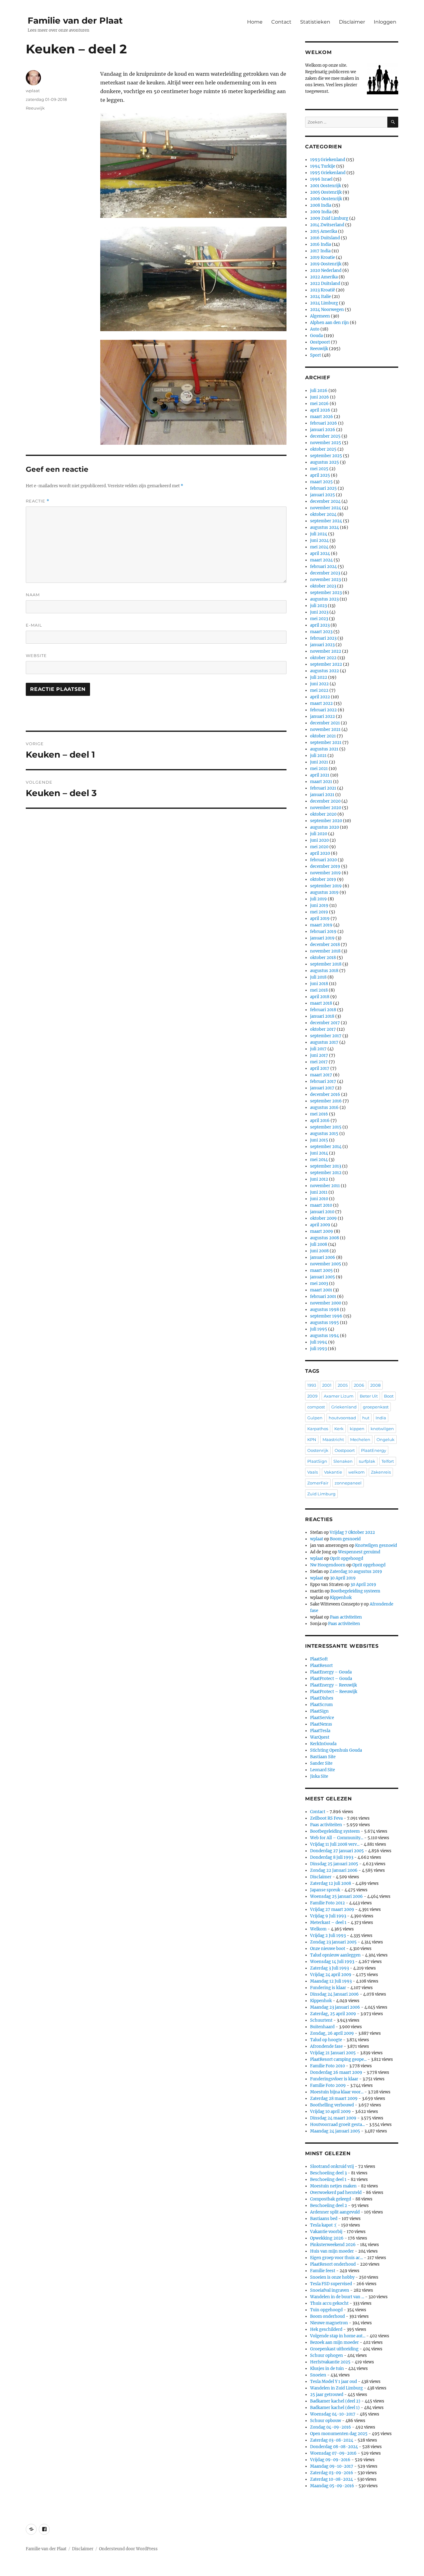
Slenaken (343, 1461)
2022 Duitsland (325, 284)
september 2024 (326, 521)
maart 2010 (321, 1205)
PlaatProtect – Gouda (331, 1679)
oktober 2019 (323, 879)
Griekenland (344, 1407)
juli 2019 (318, 899)
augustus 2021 (324, 749)
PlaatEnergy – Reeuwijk (334, 1685)
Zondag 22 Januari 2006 (334, 1870)
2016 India (320, 244)
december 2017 (325, 1023)
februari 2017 (323, 1081)
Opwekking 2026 (327, 2238)
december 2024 (325, 501)
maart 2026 (322, 417)
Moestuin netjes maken (333, 2186)
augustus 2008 (325, 1238)
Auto (315, 329)
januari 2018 (322, 1016)
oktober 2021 (323, 736)
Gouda (316, 336)
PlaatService (322, 1718)
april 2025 (320, 475)
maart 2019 (321, 925)
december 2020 (325, 801)
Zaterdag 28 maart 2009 (334, 2099)
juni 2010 (319, 1199)
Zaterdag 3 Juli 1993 (329, 1968)
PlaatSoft (319, 1659)
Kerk (339, 1429)
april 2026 (320, 410)
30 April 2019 (343, 1578)
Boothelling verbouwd (332, 2105)
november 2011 (325, 1186)
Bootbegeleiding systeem (355, 1591)
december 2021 (325, 723)
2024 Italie (320, 297)
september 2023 (326, 593)
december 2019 (325, 866)
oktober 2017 (323, 1029)
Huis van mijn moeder (332, 2251)
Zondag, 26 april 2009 (332, 2033)
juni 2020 (319, 840)
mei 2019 (319, 912)
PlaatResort (321, 1666)
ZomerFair (318, 1483)
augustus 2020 (325, 827)
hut (366, 1418)
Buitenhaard (322, 2027)
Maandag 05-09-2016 (332, 2486)
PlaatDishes (322, 1698)
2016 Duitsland (325, 238)
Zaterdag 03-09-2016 (332, 2473)
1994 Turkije (323, 166)
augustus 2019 (324, 892)
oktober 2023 (323, 586)
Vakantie (333, 1472)
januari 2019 (322, 938)
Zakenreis (381, 1472)
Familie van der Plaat (75, 20)
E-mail (34, 625)
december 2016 (325, 1094)
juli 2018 (318, 977)
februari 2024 (323, 567)
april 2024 (320, 554)
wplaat (33, 91)
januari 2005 (323, 1277)
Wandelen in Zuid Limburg (336, 2388)
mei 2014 (319, 1160)
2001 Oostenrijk (326, 186)
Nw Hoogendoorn (328, 1565)
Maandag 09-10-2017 (332, 2466)
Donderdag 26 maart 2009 (336, 2072)
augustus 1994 (325, 1336)
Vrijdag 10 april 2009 (330, 2112)
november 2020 (326, 808)
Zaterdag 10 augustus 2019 (356, 1572)
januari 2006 (323, 1257)
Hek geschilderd (326, 2329)
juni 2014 (319, 1153)
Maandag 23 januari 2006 (335, 2007)
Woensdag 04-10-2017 (333, 2414)
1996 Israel (321, 179)
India (381, 1418)
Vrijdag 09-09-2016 (330, 2460)
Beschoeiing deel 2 (329, 2206)
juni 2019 (319, 905)
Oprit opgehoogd (347, 1558)
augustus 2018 (324, 971)
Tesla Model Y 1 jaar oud (334, 2382)
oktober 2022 (323, 658)
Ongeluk (386, 1439)
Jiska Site (319, 1776)
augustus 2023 (324, 599)
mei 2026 (319, 404)
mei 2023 (319, 619)
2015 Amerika (324, 231)
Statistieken (315, 22)
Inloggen (385, 22)
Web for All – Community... (337, 1838)
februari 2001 (323, 1297)
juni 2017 (319, 1055)
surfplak (367, 1461)
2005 (343, 1385)
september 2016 (326, 1101)
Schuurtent (321, 2020)
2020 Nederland (326, 270)
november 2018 (325, 951)
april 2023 (320, 625)
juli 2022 (319, 677)
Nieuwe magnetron (329, 2323)
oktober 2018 (323, 958)
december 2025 (325, 436)
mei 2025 (319, 469)
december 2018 (325, 945)
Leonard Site (323, 1770)
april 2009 (320, 1225)
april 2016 (320, 1121)
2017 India (320, 251)
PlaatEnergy (374, 1450)
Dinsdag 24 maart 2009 (333, 2118)
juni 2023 (319, 612)
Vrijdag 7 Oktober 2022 (352, 1532)
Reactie (38, 501)
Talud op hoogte (326, 2040)
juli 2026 (319, 391)
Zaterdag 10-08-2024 (332, 2479)
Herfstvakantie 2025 (330, 2362)
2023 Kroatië (323, 290)
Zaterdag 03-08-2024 (332, 2440)
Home (255, 22)
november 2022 (326, 651)
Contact (281, 22)
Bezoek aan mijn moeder (334, 2342)
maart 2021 (321, 782)
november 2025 (326, 443)
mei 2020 (319, 847)
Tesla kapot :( (323, 2225)
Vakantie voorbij (326, 2232)
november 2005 (326, 1264)
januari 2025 (323, 495)
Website (36, 655)
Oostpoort (320, 342)
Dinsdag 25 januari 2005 (334, 1864)
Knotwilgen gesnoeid (376, 1545)
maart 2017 (321, 1075)
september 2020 (326, 821)
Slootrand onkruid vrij (332, 2166)
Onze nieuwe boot (328, 1949)
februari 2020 (323, 860)
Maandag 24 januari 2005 (335, 2131)
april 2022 (320, 697)
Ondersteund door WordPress (128, 2549)
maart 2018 (321, 1003)
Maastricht (333, 1439)
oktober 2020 (323, 814)
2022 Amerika (324, 277)
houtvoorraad (342, 1418)
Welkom (318, 1929)
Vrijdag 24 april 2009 (331, 1975)
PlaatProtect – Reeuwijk (334, 1692)
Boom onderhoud (327, 2316)
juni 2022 (319, 684)
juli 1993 (318, 1349)
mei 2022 (319, 690)
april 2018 (320, 997)
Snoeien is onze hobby (332, 2277)
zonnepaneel (348, 1483)
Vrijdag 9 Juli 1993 (328, 1916)
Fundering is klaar (328, 1988)
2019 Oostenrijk (326, 264)
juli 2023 (318, 606)
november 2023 (325, 580)
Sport (316, 355)
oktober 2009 (323, 1218)
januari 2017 (322, 1088)
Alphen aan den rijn (329, 323)
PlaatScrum (321, 1705)
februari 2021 (323, 788)
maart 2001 (321, 1290)
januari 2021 (322, 795)
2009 (312, 1396)
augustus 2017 (324, 1042)
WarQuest (320, 1737)
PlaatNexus (321, 1724)
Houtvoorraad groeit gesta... (337, 2125)
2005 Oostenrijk (326, 192)
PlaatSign (317, 1461)
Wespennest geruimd (359, 1552)
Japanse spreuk (325, 1890)
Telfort (388, 1461)
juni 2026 (320, 397)
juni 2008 (319, 1251)
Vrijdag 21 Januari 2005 (333, 2053)
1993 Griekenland (328, 160)
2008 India (321, 205)
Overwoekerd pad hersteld (336, 2193)
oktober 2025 (323, 449)
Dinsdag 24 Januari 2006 (334, 1994)
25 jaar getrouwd (327, 2395)
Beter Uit (369, 1396)
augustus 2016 (324, 1108)
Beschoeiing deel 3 (328, 2173)
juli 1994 (319, 1342)
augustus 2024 (325, 527)
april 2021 (320, 775)
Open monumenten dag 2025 (339, 2434)
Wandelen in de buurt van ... (337, 2297)
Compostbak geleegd (331, 2199)
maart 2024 (321, 560)
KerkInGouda (323, 1744)
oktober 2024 (323, 514)
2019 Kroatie (323, 257)
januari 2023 (322, 645)
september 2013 (326, 1166)
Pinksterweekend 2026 (333, 2245)
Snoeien (318, 2375)
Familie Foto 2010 (327, 2066)
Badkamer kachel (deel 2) (335, 2401)
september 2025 (326, 456)
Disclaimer (352, 22)
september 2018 (326, 964)
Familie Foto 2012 (327, 1903)
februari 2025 (323, 488)
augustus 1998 (325, 1310)
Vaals (313, 1472)
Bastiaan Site (323, 1757)
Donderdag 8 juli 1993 (332, 1857)
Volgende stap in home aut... (338, 2336)
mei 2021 (319, 769)
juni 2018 (319, 984)
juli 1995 (319, 1329)
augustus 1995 (325, 1323)
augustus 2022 (325, 671)
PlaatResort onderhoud (333, 2264)
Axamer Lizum (339, 1396)
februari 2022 (323, 710)
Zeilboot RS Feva (326, 1818)
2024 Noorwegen (327, 310)
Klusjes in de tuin (327, 2369)
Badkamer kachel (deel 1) (335, 2408)
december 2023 (325, 573)
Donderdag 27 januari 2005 (337, 1851)
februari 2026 (324, 423)
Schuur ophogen (327, 2355)
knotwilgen (382, 1429)
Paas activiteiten (346, 1617)
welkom (356, 1472)
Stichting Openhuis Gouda (336, 1750)
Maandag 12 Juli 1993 (331, 1981)
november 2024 (326, 508)
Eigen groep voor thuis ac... (336, 2258)
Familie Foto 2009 (328, 2085)
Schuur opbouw (326, 2421)
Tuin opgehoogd (326, 2310)
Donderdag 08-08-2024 (334, 2447)
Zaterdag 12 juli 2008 (331, 1883)
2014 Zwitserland (327, 225)
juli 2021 (318, 756)
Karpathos (318, 1429)
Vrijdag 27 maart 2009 (332, 1909)
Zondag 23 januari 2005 (333, 1942)
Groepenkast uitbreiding (334, 2349)
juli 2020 (319, 834)
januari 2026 (323, 430)
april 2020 (320, 853)
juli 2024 (319, 534)
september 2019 (326, 886)
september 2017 (326, 1036)
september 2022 (326, 664)
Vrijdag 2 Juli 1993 (328, 1936)
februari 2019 (323, 932)
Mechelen (360, 1439)
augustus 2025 (325, 462)
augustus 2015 (324, 1134)
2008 (375, 1385)
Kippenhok (341, 1598)
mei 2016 (319, 1114)
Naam (33, 595)
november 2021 (325, 730)
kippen (357, 1429)
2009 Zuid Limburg (329, 218)
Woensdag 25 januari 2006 (336, 1896)
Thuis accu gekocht (329, 2303)
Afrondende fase (326, 2046)
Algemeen (320, 316)
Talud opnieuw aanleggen (335, 1955)
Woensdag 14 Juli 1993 (332, 1962)
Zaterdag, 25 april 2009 (333, 2014)
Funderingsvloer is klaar (334, 2079)
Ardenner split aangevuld (335, 2212)
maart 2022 (321, 703)
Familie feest (323, 2271)
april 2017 (320, 1068)
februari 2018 (323, 1010)
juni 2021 (319, 762)
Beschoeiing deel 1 (328, 2180)
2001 (327, 1385)
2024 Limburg (324, 303)
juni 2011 (319, 1192)
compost (316, 1407)
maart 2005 (321, 1270)
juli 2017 (318, 1049)
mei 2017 (319, 1062)
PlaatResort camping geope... (338, 2059)
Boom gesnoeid (345, 1539)
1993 (312, 1385)
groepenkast (376, 1407)
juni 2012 (319, 1179)
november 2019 (325, 873)
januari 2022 (323, 716)
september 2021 (326, 743)
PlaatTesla (320, 1731)
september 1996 (326, 1316)
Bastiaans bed (324, 2219)
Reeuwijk (35, 108)
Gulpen (315, 1418)
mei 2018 (319, 990)
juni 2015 (319, 1140)
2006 (359, 1385)
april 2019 (320, 919)
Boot (389, 1396)
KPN (312, 1439)
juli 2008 (319, 1244)
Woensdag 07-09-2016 (333, 2453)
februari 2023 (323, 638)
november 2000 (326, 1303)
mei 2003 (319, 1283)
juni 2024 (319, 540)
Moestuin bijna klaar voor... (337, 2092)
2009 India (321, 212)
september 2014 (326, 1147)
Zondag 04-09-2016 (331, 2427)
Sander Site (321, 1763)
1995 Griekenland (328, 173)
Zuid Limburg (321, 1494)
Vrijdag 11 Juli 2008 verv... (335, 1844)
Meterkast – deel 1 (328, 1923)
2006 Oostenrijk (326, 199)
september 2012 (326, 1173)
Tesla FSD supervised (331, 2284)
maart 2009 (322, 1231)
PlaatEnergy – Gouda (331, 1672)
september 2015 (326, 1127)
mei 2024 (319, 547)
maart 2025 (321, 482)
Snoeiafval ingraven (330, 2290)
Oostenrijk (318, 1450)
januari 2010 (322, 1212)
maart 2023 (321, 632)
